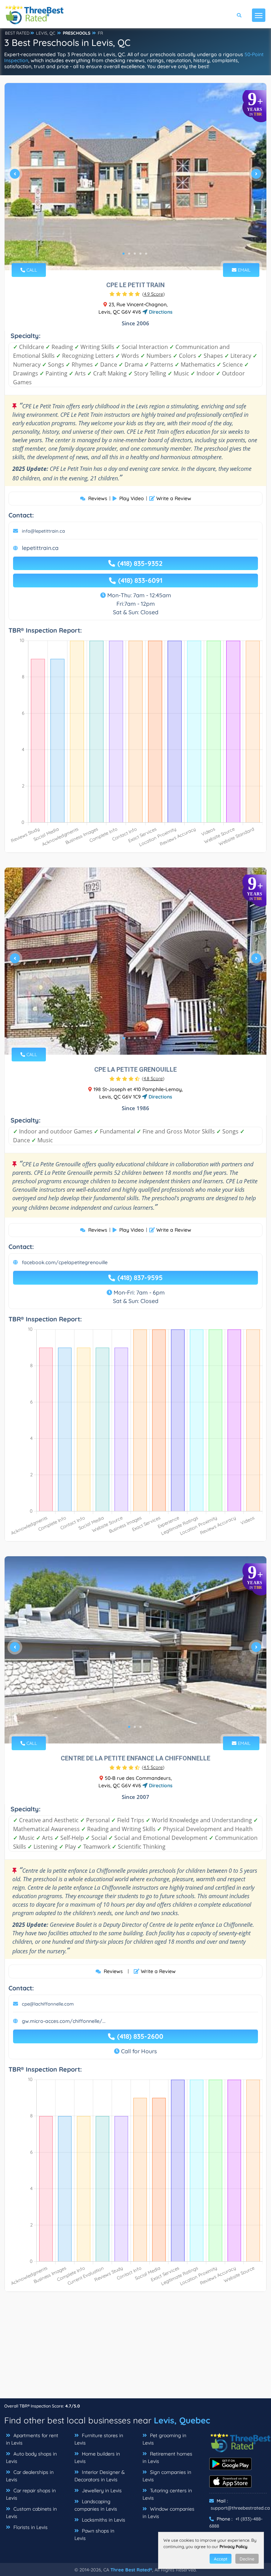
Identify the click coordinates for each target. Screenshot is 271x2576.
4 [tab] (140, 254)
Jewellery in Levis (101, 2491)
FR (100, 33)
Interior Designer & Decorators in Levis (100, 2476)
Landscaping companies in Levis (96, 2505)
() (153, 294)
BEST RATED (17, 33)
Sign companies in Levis (167, 2476)
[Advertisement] (135, 2349)
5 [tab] (146, 254)
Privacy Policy (233, 2547)
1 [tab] (124, 254)
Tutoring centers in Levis (167, 2494)
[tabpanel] (135, 177)
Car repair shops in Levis (31, 2494)
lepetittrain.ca (40, 548)
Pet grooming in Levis (164, 2439)
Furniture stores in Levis (99, 2439)
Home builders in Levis (97, 2457)
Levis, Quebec (182, 2420)
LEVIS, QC (46, 33)
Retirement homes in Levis (167, 2457)
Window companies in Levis (168, 2513)
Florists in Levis (30, 2527)
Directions (160, 312)
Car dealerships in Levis (30, 2476)
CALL (31, 270)
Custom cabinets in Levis (31, 2513)
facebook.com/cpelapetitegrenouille (65, 1262)
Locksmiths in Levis (103, 2520)
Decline (247, 2559)
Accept (221, 2559)
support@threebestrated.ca (240, 2508)
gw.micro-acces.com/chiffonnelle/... (64, 2021)
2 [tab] (129, 254)
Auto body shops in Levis (31, 2457)
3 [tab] (135, 254)
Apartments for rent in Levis (32, 2439)
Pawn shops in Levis (94, 2534)
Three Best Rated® (131, 2570)
